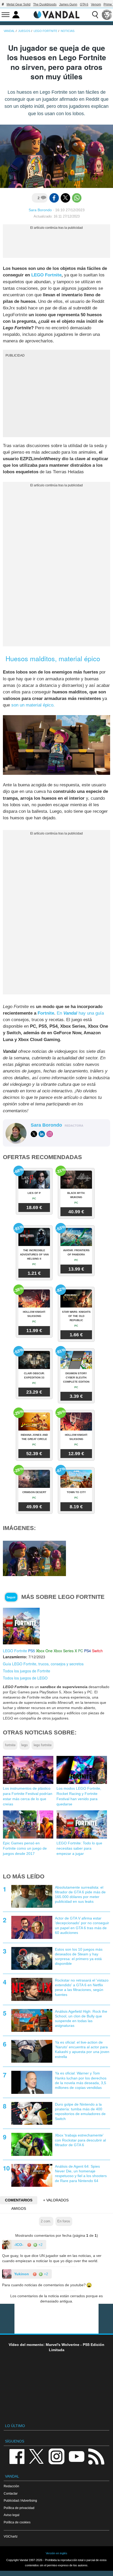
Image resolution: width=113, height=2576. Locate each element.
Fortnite (46, 1013)
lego (24, 1745)
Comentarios (19, 2200)
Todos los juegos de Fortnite (27, 1671)
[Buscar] (95, 15)
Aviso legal (12, 2515)
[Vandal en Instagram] (56, 2456)
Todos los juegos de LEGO (25, 1678)
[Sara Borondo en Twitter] (34, 1134)
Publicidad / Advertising (20, 2500)
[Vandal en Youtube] (76, 2456)
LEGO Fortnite (46, 275)
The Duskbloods (45, 4)
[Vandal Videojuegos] (56, 14)
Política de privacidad (19, 2508)
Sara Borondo (40, 210)
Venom (96, 4)
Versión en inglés (56, 2553)
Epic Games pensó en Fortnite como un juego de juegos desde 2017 (25, 1848)
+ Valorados (56, 2200)
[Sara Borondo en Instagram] (50, 1134)
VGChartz (11, 2536)
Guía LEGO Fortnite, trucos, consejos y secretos (43, 1664)
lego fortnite (43, 1745)
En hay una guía (80, 1013)
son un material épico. (33, 705)
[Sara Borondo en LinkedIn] (42, 1134)
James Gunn (68, 4)
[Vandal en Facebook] (17, 2456)
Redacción (11, 2486)
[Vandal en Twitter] (37, 2456)
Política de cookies (17, 2522)
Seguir (11, 1597)
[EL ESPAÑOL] (107, 15)
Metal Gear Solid (19, 4)
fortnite (10, 1745)
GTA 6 (84, 4)
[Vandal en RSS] (96, 2456)
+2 (40, 2245)
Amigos (19, 2208)
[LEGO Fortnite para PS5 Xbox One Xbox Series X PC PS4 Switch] (21, 1626)
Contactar (11, 2493)
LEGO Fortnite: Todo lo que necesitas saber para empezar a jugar (79, 1848)
